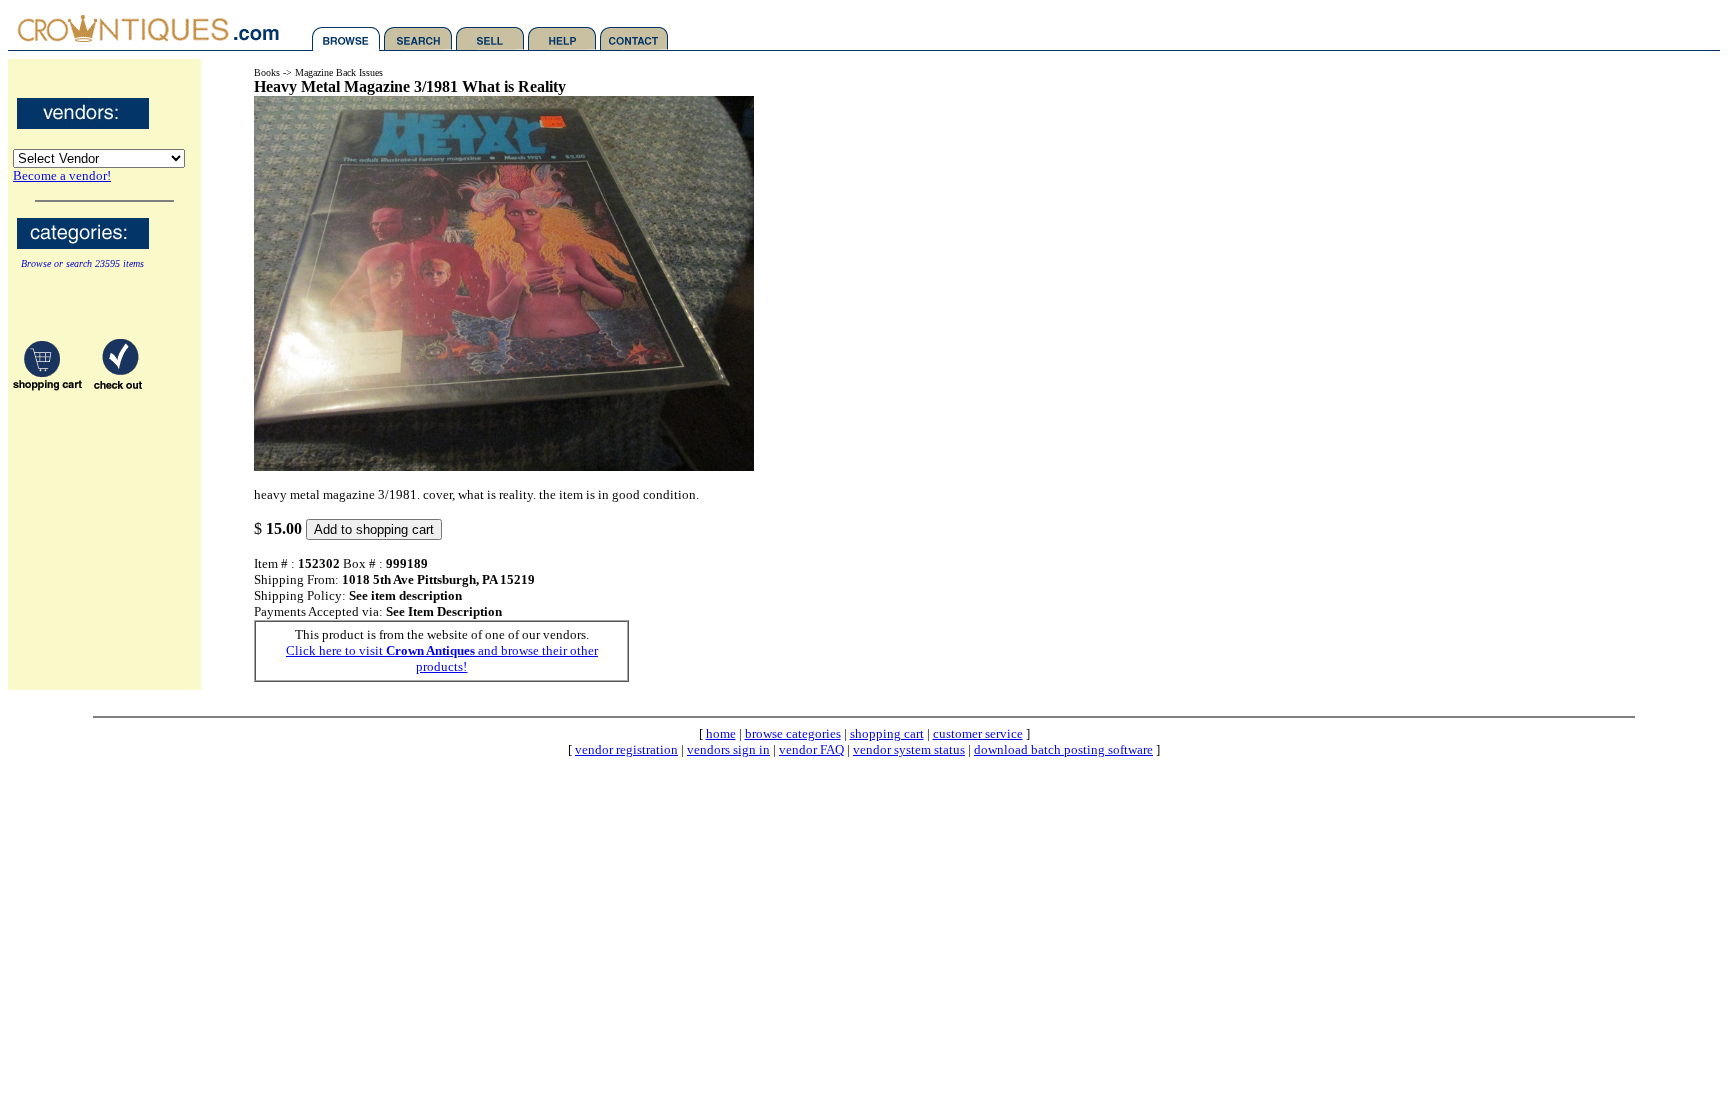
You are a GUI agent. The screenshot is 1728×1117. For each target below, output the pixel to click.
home (721, 733)
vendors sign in (728, 749)
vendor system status (909, 749)
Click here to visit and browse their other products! (442, 658)
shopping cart (887, 733)
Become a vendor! (62, 175)
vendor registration (626, 749)
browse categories (793, 733)
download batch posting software (1063, 749)
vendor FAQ (811, 749)
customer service (978, 733)
